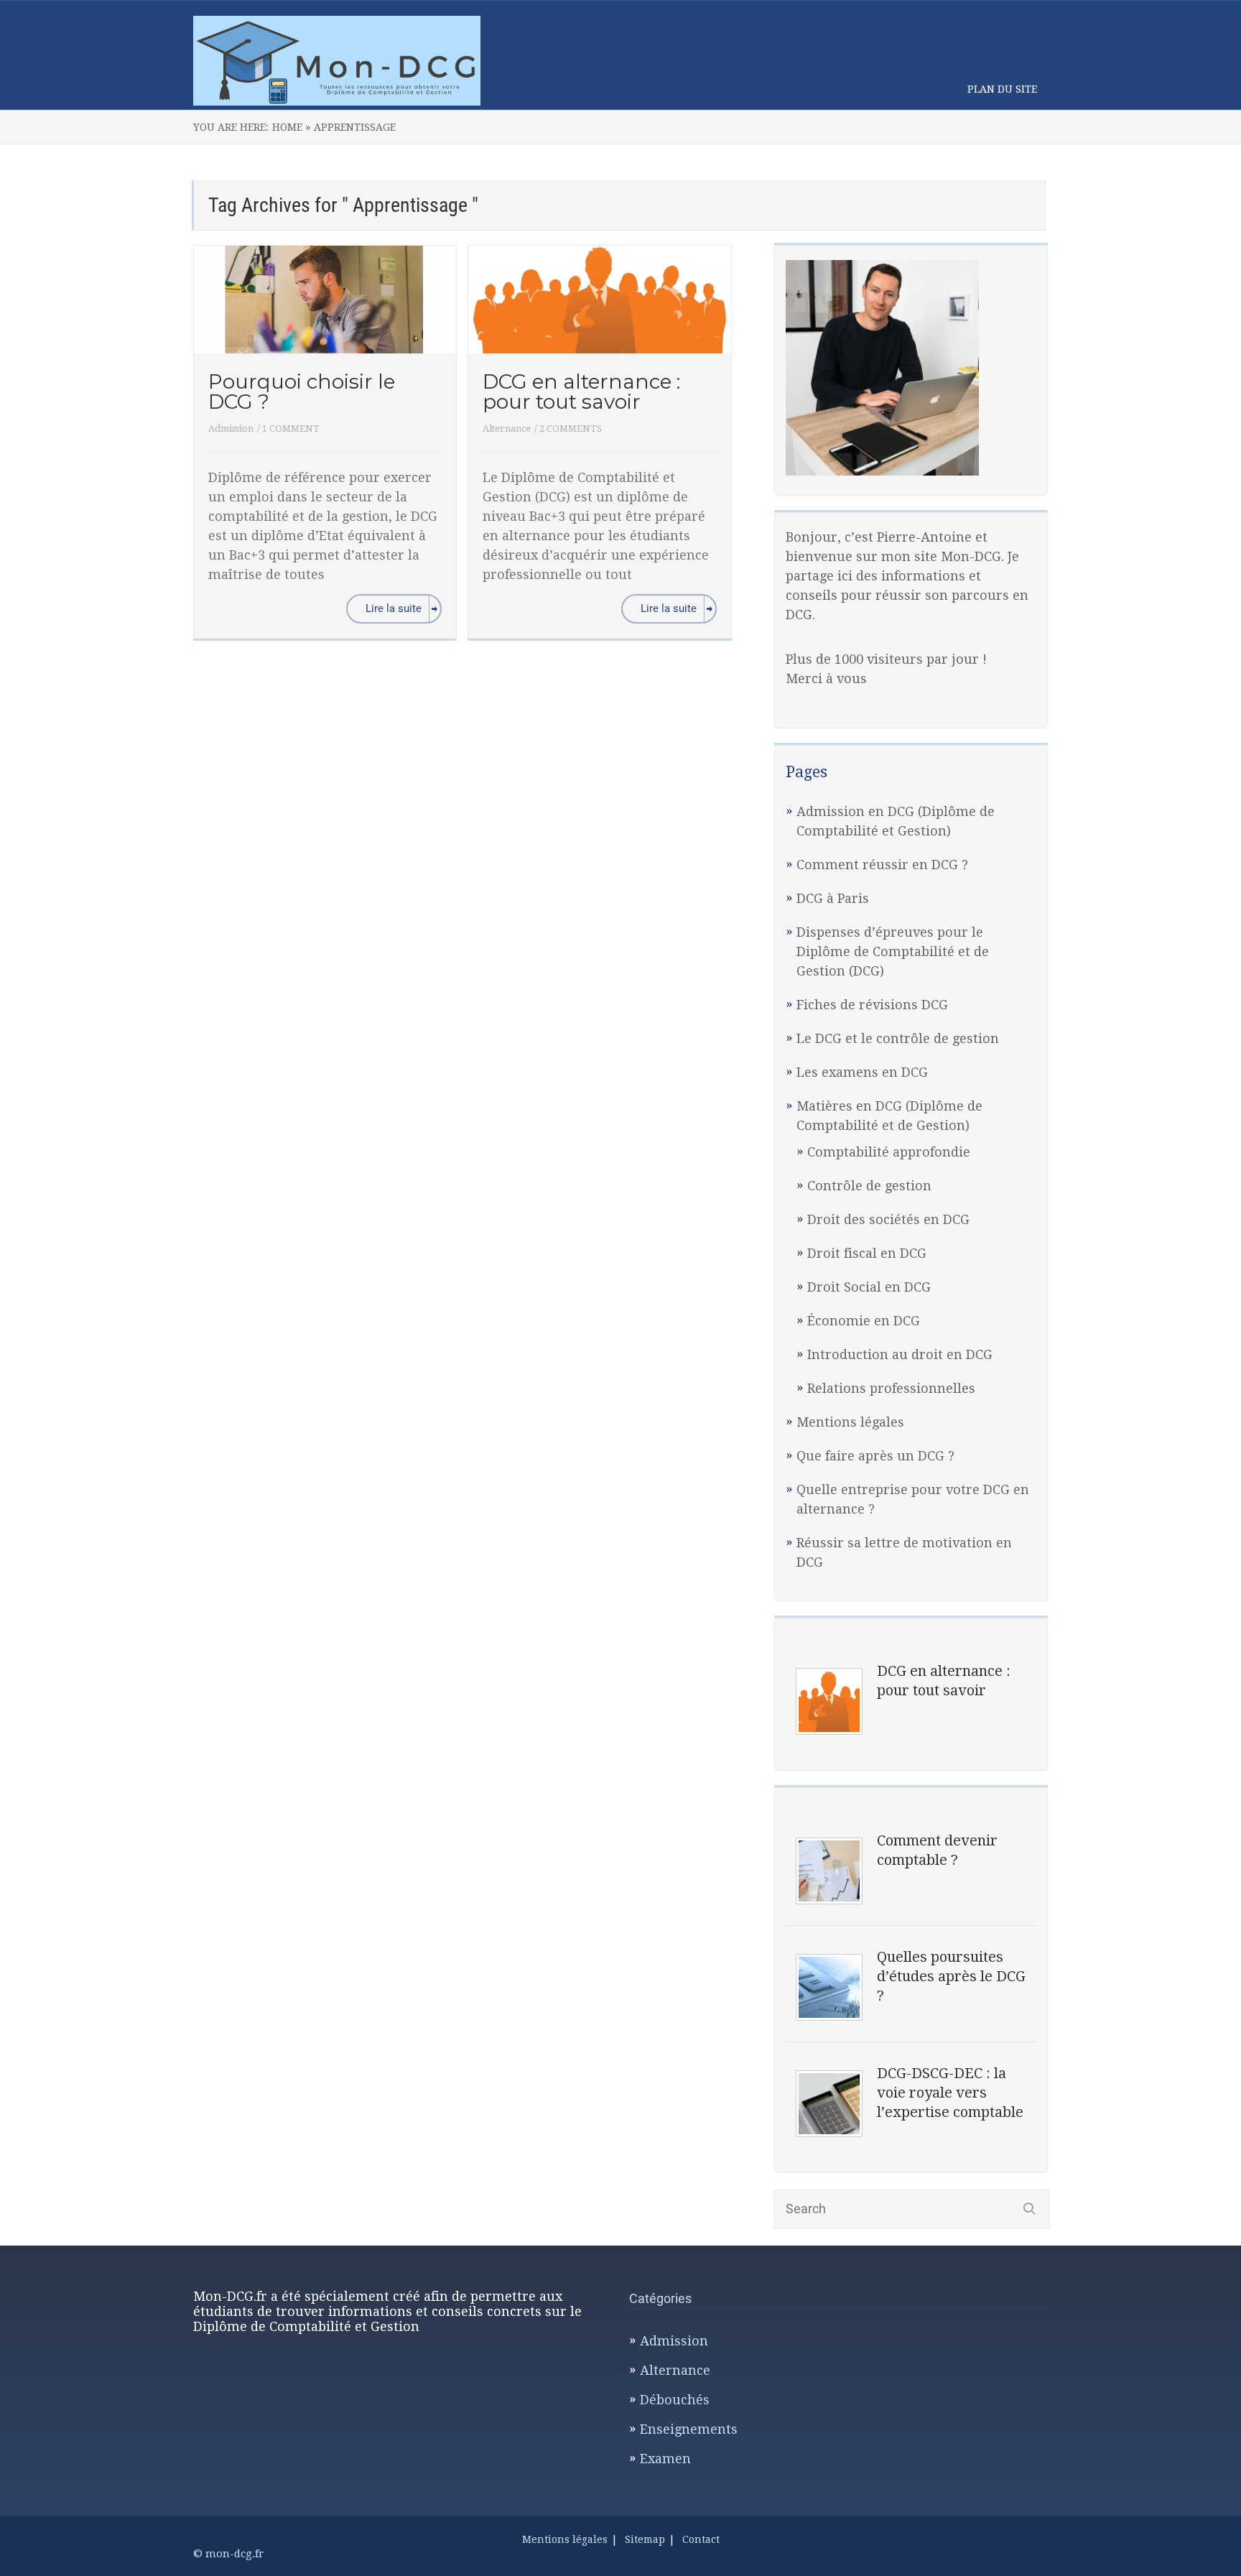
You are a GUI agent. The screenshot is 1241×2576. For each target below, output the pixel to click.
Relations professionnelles (891, 1388)
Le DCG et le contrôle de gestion (898, 1038)
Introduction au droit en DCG (900, 1354)
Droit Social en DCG (869, 1287)
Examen (665, 2459)
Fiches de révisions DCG (872, 1005)
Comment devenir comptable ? (937, 1850)
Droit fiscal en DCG (867, 1253)
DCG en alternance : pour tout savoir (581, 392)
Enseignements (689, 2429)
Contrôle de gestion (869, 1186)
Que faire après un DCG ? (875, 1456)
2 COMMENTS (571, 428)
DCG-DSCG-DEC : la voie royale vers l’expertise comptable (950, 2093)
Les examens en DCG (862, 1072)
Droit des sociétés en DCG (888, 1219)
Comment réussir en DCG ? (882, 865)
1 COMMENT (291, 428)
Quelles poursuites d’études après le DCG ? (951, 1976)
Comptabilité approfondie (889, 1152)
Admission (231, 428)
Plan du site (1002, 89)
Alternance (507, 428)
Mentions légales (850, 1422)
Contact (701, 2539)
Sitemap (645, 2539)
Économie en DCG (864, 1321)
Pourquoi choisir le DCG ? (302, 392)
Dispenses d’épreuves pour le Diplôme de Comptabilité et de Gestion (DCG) (893, 951)
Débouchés (675, 2400)
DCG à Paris (833, 898)
